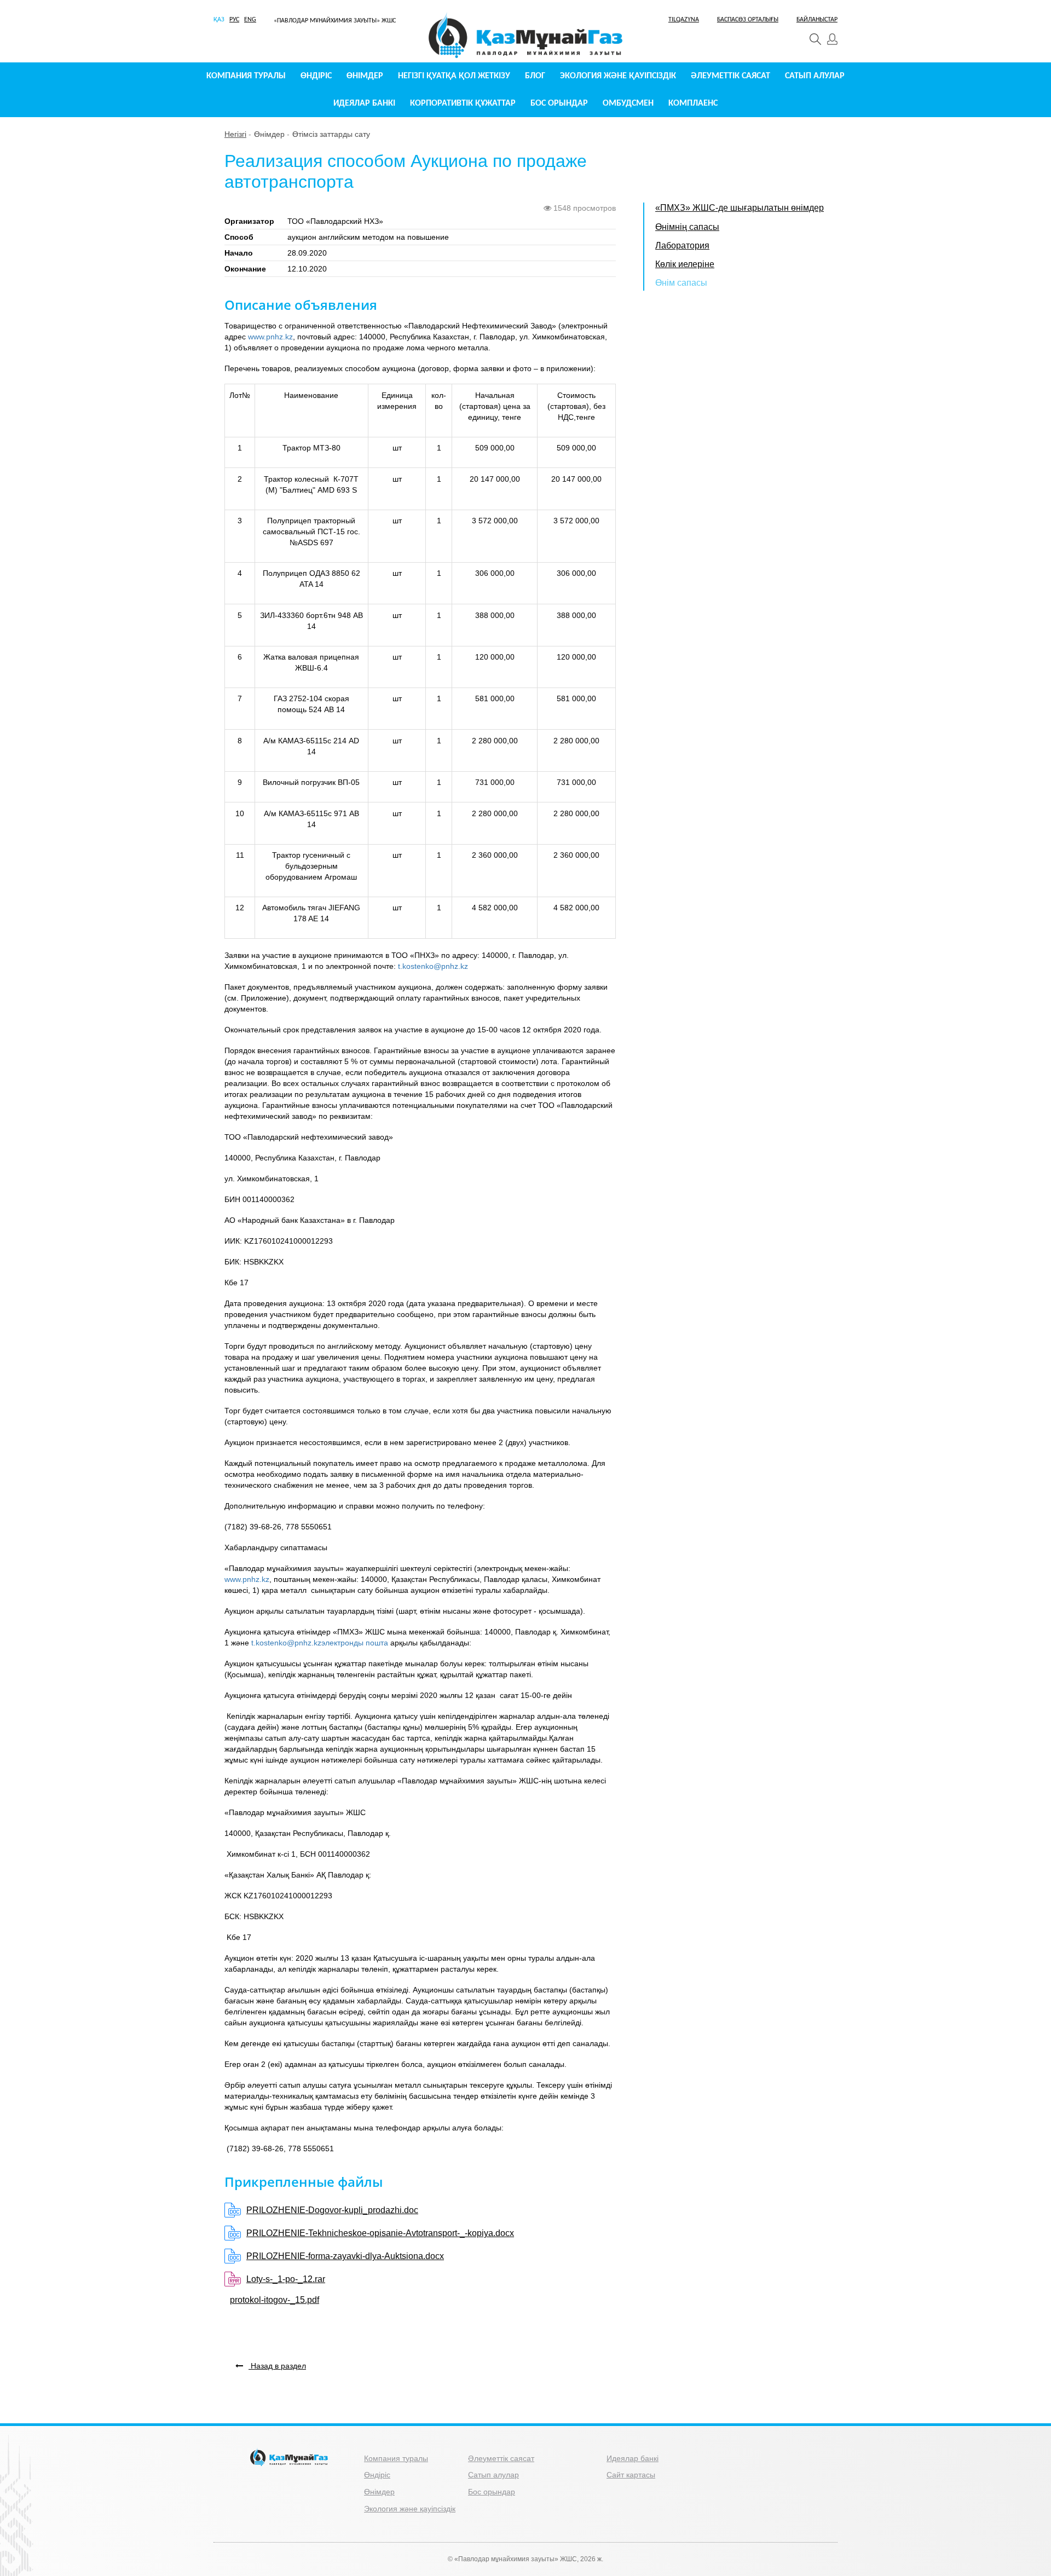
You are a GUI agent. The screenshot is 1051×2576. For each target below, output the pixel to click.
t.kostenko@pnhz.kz (433, 966)
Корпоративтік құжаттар (463, 103)
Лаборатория (682, 246)
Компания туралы (246, 76)
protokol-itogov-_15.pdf (275, 2300)
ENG (250, 20)
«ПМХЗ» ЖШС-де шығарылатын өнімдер (740, 208)
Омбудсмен (628, 103)
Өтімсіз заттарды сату (331, 134)
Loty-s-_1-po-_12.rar (286, 2279)
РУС (234, 20)
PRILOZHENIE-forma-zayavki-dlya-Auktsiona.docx (345, 2256)
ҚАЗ (219, 20)
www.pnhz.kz (270, 337)
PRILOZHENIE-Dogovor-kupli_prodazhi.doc (332, 2210)
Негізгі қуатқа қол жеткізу (454, 76)
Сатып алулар (815, 76)
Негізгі (235, 134)
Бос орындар (559, 103)
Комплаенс (693, 103)
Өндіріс (316, 76)
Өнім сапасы (681, 283)
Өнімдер (365, 76)
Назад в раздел (277, 2366)
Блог (535, 76)
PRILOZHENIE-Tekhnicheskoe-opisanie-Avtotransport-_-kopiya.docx (380, 2233)
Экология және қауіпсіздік (618, 76)
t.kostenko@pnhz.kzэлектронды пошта (320, 1643)
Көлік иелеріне (685, 264)
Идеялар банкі (364, 103)
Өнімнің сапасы (687, 227)
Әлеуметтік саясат (730, 76)
